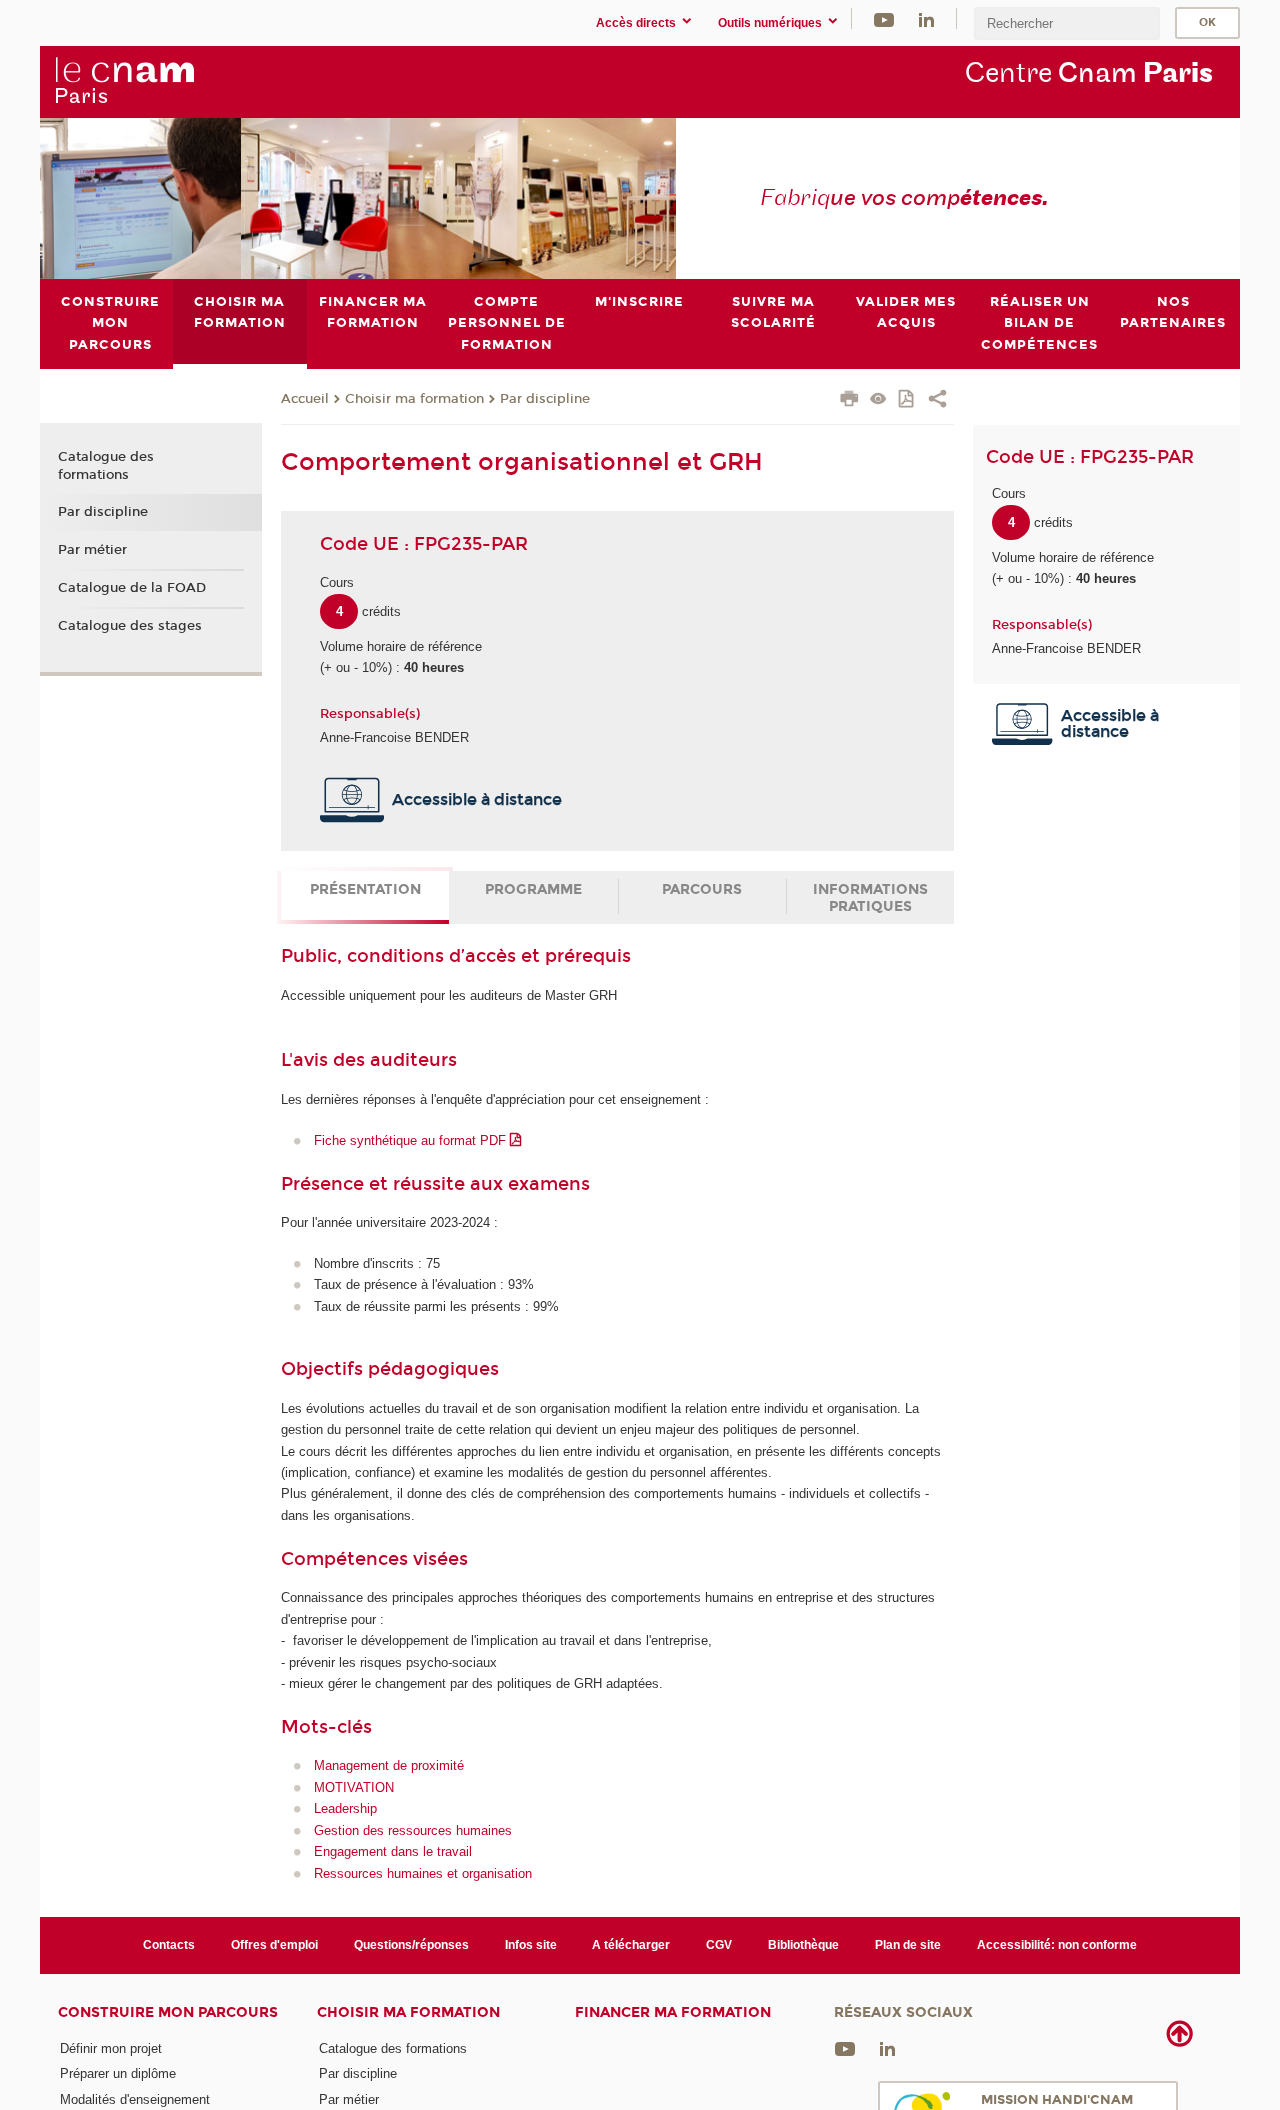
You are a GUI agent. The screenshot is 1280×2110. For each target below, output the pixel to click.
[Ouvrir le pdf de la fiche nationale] (907, 400)
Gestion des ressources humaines (413, 1830)
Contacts (169, 1945)
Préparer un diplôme (118, 2073)
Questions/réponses (411, 1945)
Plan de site (908, 1945)
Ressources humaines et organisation (423, 1873)
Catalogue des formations (106, 466)
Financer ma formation (673, 2012)
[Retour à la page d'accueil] (124, 81)
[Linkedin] (926, 18)
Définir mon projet (111, 2048)
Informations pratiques (870, 898)
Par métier (92, 550)
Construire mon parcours (168, 2012)
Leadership (345, 1808)
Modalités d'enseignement (135, 2099)
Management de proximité (389, 1765)
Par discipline (545, 399)
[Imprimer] (849, 401)
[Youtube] (884, 18)
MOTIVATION (354, 1787)
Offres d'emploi (274, 1945)
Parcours (702, 889)
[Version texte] (878, 400)
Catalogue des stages (130, 626)
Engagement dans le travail (393, 1851)
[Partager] (937, 401)
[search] (1067, 23)
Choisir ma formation (414, 399)
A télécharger (631, 1945)
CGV (719, 1945)
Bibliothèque (803, 1945)
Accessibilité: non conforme (1057, 1945)
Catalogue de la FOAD (132, 588)
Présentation (365, 889)
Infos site (531, 1945)
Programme (533, 889)
